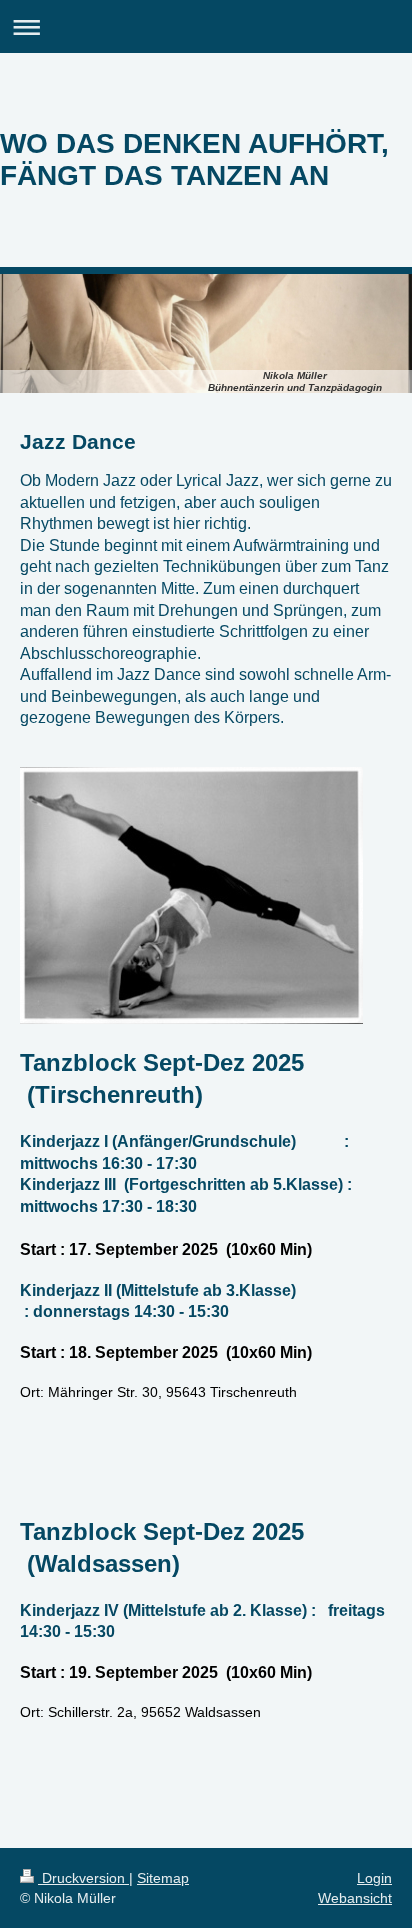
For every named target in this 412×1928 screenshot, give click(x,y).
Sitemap (163, 1878)
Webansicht (355, 1898)
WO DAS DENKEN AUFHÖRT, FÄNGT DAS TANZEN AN (194, 159)
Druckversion (83, 1878)
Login (374, 1878)
